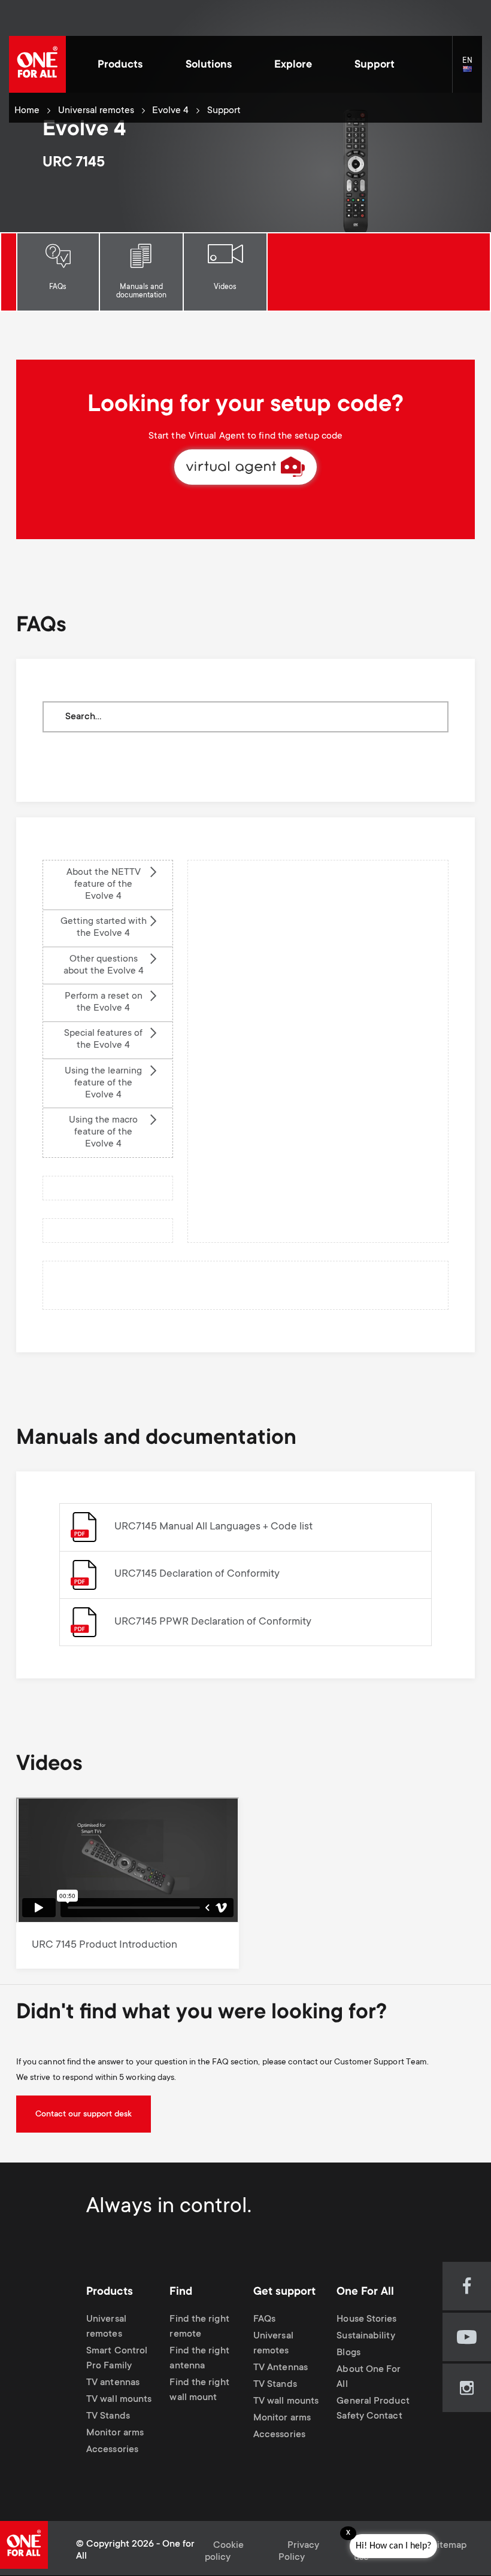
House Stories (366, 2320)
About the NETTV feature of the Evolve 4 (104, 885)
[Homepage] (37, 64)
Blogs (348, 2353)
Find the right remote (199, 2327)
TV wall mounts (119, 2400)
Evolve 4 (170, 111)
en (472, 70)
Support (375, 65)
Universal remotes (96, 111)
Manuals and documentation (141, 291)
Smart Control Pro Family (117, 2359)
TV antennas (113, 2383)
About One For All (369, 2377)
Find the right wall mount (199, 2391)
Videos (225, 287)
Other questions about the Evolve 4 (104, 965)
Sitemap (449, 2546)
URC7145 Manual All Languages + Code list (213, 1527)
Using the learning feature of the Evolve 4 (103, 1083)
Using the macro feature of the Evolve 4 (103, 1132)
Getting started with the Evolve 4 (104, 928)
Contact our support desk (84, 2115)
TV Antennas (281, 2368)
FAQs (58, 287)
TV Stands (108, 2417)
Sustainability (366, 2336)
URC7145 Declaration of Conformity (197, 1574)
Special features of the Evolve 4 (103, 1040)
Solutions (209, 65)
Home (27, 111)
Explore (293, 65)
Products (120, 65)
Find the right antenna (199, 2359)
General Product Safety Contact (373, 2409)
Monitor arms (115, 2433)
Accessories (112, 2450)
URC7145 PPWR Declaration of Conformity (213, 1622)
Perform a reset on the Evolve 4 (104, 1003)
